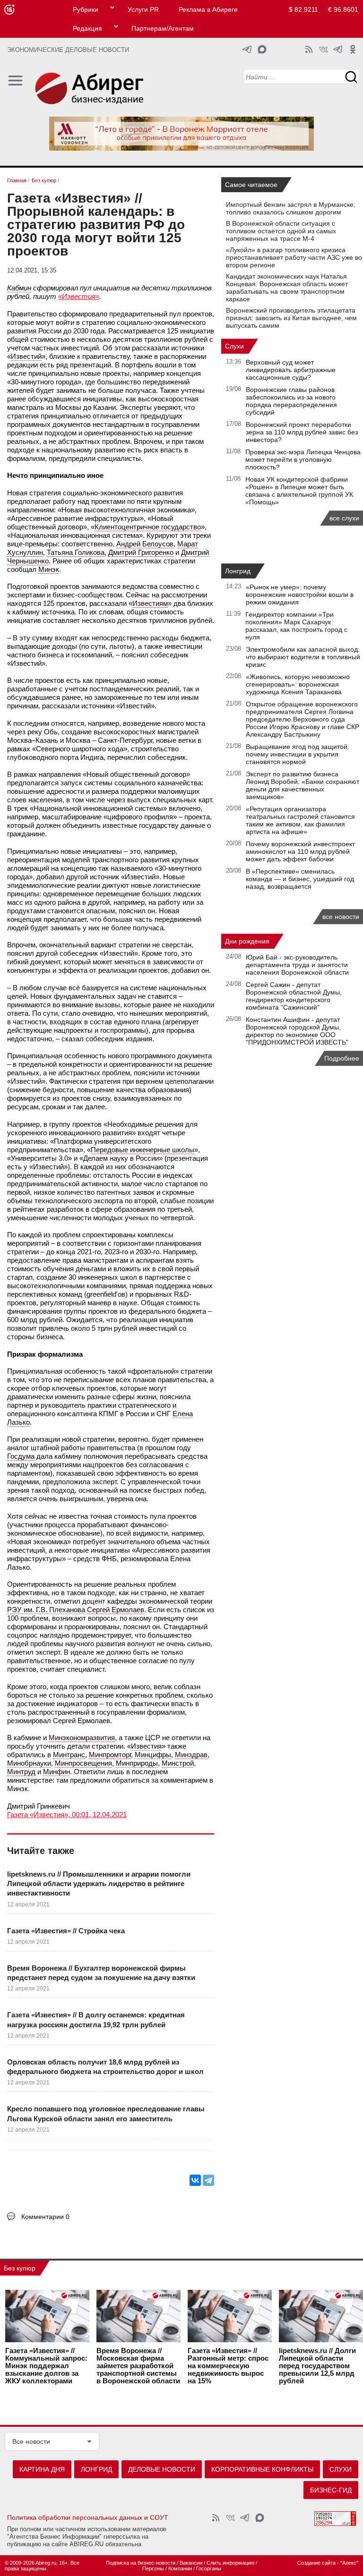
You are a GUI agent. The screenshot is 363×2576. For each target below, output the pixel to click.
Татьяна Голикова (76, 552)
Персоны (153, 2568)
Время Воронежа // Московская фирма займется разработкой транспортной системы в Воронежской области (138, 2366)
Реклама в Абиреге (208, 9)
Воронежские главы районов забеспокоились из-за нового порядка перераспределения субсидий (291, 401)
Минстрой (178, 1763)
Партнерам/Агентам (163, 28)
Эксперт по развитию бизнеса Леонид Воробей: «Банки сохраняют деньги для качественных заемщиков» (302, 785)
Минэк (49, 569)
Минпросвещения (83, 1763)
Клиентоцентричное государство (148, 527)
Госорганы (209, 2568)
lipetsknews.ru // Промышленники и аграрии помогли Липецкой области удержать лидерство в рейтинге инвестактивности (99, 1884)
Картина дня (42, 2469)
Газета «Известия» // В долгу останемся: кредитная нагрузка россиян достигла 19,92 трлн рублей (96, 2019)
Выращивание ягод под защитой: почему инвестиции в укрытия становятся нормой (298, 754)
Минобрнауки (29, 1763)
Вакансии (191, 2563)
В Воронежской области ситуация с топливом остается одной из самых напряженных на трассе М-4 (281, 231)
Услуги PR (143, 9)
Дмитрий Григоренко (141, 552)
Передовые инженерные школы (143, 1150)
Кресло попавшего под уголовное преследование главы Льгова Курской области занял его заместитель (106, 2113)
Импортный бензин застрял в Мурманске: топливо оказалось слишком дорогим (291, 208)
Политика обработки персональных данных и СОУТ (88, 2517)
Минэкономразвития (82, 1738)
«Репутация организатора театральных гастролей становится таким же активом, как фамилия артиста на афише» (300, 820)
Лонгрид (238, 571)
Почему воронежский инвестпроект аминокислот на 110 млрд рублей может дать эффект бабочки (300, 851)
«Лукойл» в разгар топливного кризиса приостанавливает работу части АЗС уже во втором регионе (294, 257)
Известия (146, 1746)
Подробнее (342, 1058)
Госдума (21, 1456)
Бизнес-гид (331, 2490)
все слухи (344, 518)
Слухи (234, 346)
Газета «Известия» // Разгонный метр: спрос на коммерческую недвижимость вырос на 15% (228, 2366)
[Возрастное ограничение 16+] (9, 10)
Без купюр (20, 2268)
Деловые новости (162, 2469)
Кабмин (19, 288)
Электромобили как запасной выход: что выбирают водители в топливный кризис (303, 657)
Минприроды (137, 1763)
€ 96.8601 (343, 9)
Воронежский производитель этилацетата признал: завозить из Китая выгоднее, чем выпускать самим (291, 318)
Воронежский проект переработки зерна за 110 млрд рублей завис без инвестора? (302, 432)
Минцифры (153, 1755)
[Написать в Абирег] (262, 49)
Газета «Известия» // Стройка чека (66, 1931)
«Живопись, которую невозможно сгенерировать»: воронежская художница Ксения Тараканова (298, 684)
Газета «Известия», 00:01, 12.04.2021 (67, 1815)
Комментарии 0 (45, 2217)
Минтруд (21, 1772)
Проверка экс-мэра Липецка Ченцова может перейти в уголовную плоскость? (303, 459)
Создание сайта (316, 2563)
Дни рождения (247, 941)
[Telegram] (208, 2180)
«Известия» (79, 296)
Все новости (31, 2441)
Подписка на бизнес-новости (141, 2563)
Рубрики (86, 9)
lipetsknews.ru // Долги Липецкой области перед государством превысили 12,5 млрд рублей (317, 2366)
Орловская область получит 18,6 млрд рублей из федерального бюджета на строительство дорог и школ (105, 2067)
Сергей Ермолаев (116, 1610)
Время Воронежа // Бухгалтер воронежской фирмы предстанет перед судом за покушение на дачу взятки (101, 1973)
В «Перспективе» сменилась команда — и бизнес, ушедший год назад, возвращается (300, 879)
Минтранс (69, 1755)
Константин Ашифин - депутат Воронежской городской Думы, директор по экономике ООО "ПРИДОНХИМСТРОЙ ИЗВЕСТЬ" (297, 1031)
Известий (26, 356)
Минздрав (191, 1755)
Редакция (87, 28)
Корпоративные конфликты (262, 2469)
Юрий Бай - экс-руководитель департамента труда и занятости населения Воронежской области (297, 965)
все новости (341, 917)
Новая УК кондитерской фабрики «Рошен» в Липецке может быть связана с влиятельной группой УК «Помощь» (299, 491)
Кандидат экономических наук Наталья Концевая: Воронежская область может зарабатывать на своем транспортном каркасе (287, 288)
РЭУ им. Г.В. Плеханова (46, 1610)
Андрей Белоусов (145, 544)
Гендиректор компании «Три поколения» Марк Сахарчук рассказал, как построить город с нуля (296, 626)
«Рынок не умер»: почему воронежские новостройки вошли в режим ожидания (300, 595)
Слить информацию (230, 2563)
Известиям (150, 603)
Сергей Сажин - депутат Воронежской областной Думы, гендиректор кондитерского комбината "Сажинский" (294, 996)
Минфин (56, 1772)
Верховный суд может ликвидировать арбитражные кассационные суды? (291, 370)
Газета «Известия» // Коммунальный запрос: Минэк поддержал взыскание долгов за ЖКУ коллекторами (46, 2366)
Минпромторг (110, 1755)
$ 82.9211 (303, 9)
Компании (180, 2568)
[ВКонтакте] (195, 2180)
